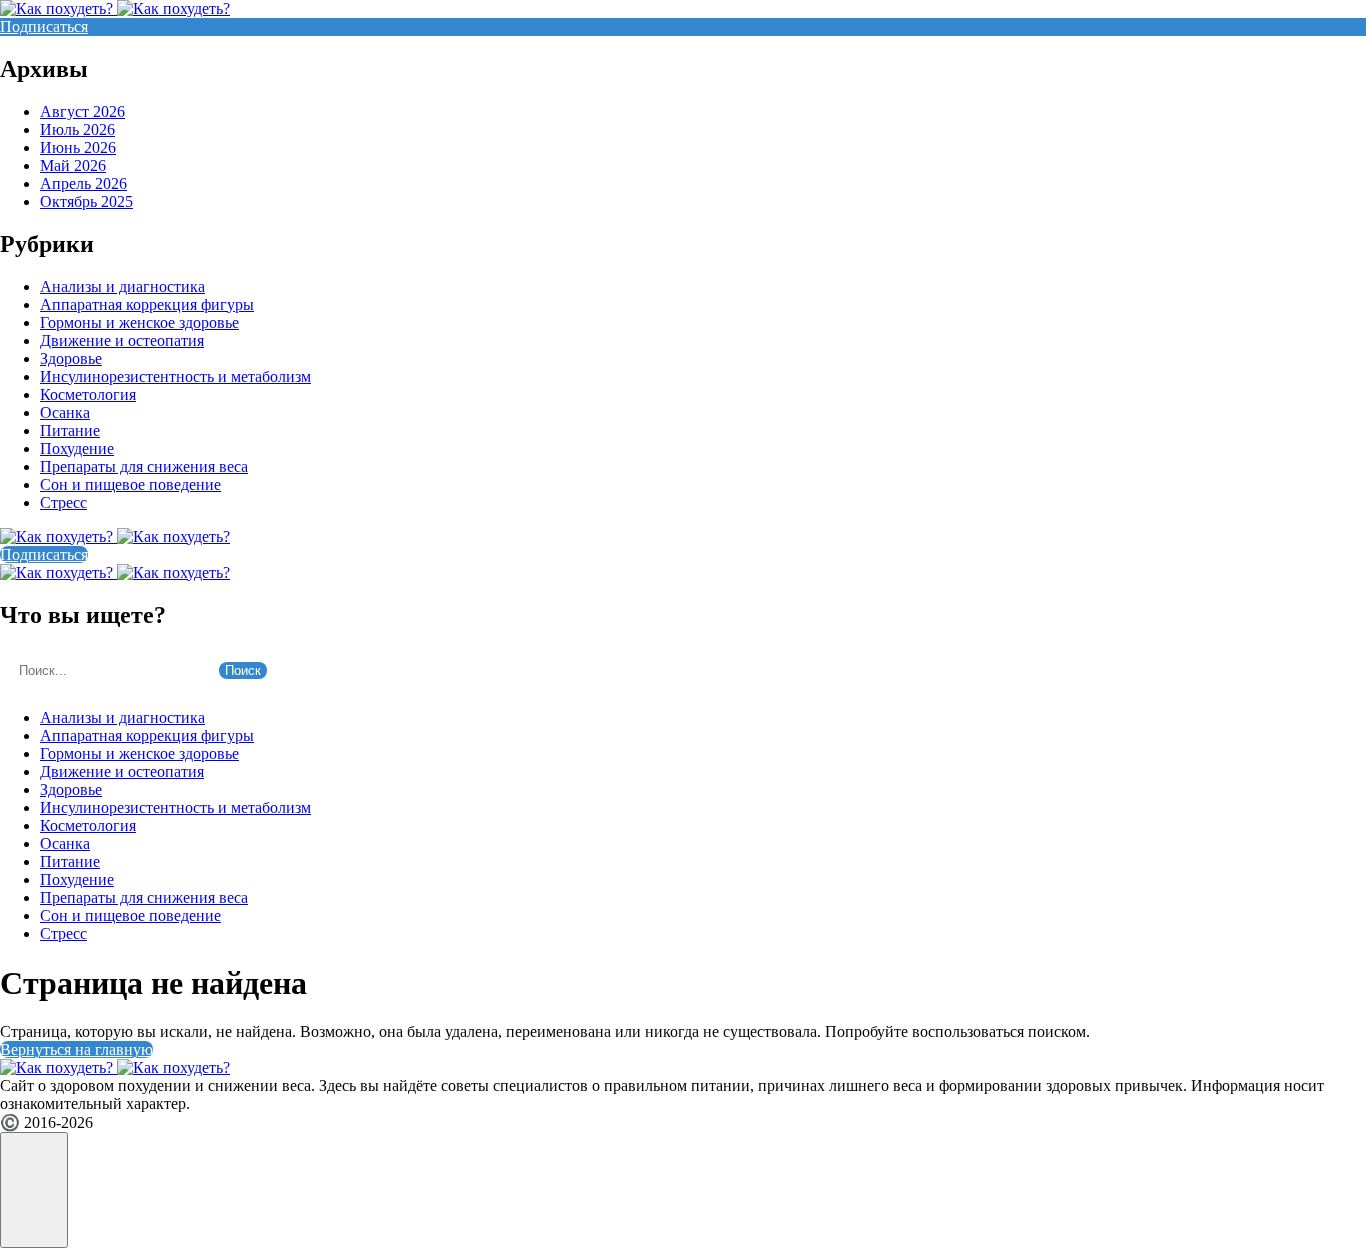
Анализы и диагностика (122, 286)
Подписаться (44, 26)
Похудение (77, 448)
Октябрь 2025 (86, 201)
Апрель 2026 (83, 183)
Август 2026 (82, 111)
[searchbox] (107, 670)
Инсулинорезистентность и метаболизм (175, 376)
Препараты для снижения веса (144, 466)
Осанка (65, 412)
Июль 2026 (77, 129)
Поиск (243, 670)
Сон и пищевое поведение (130, 484)
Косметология (88, 394)
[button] (34, 1190)
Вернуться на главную (76, 1049)
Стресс (63, 502)
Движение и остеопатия (122, 340)
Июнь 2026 (78, 147)
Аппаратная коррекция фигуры (147, 304)
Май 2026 (73, 165)
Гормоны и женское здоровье (139, 322)
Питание (70, 430)
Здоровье (71, 358)
